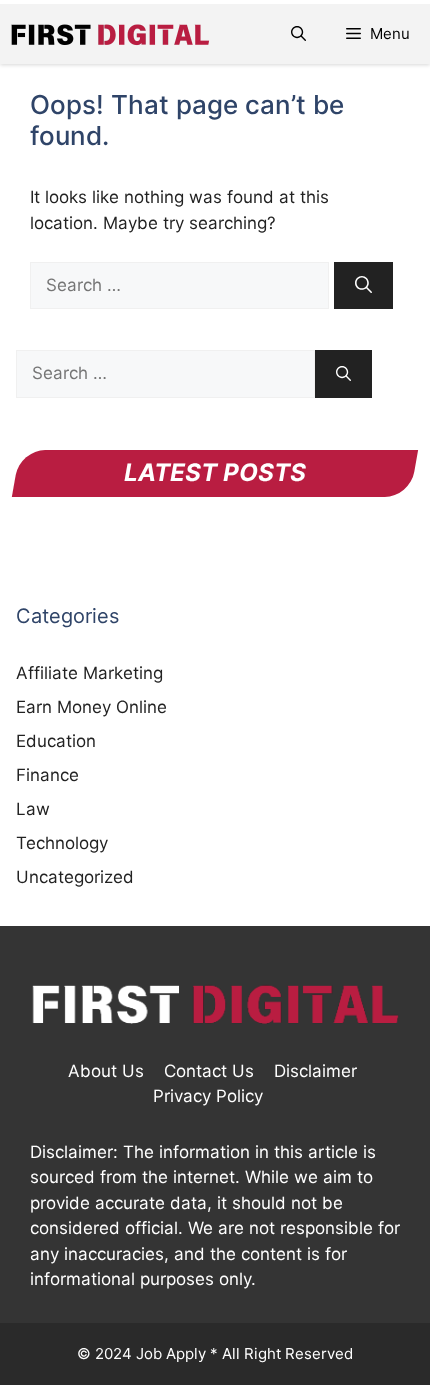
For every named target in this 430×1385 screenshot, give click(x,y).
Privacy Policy (208, 1096)
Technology (62, 843)
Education (56, 741)
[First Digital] (110, 34)
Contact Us (209, 1071)
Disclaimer (315, 1071)
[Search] (363, 286)
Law (33, 809)
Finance (47, 775)
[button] (298, 34)
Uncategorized (75, 877)
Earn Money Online (91, 707)
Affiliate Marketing (89, 673)
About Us (106, 1071)
